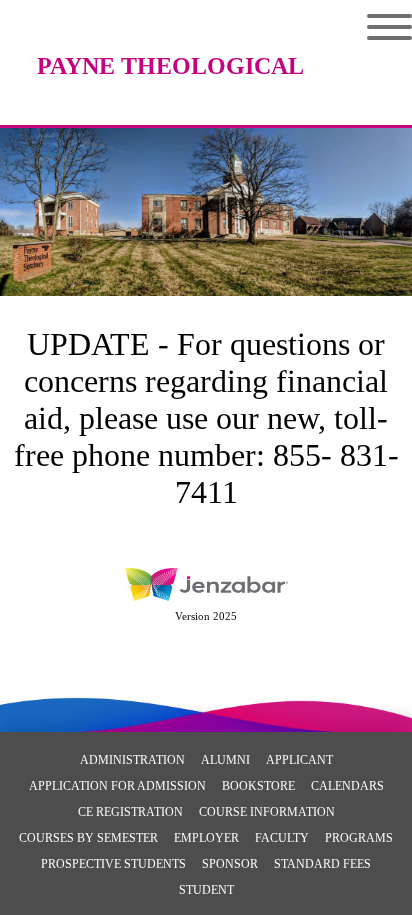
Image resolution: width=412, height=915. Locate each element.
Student (206, 890)
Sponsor (230, 864)
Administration (132, 760)
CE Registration (130, 812)
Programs (359, 838)
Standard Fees (322, 864)
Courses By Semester (88, 838)
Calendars (347, 786)
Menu (374, 27)
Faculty (282, 838)
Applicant (299, 760)
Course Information (267, 812)
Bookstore (258, 786)
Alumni (225, 760)
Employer (206, 838)
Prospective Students (113, 864)
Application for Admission (117, 786)
